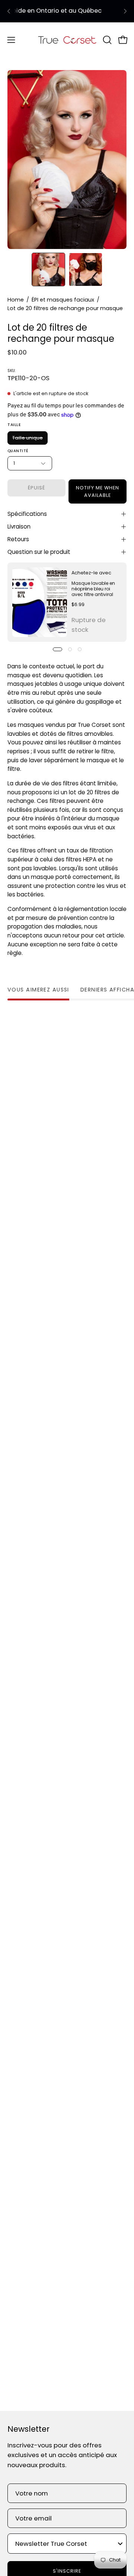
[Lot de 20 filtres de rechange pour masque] (48, 269)
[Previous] (9, 11)
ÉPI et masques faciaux (63, 300)
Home (16, 300)
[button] (106, 40)
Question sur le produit (39, 552)
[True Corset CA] (67, 40)
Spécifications (27, 514)
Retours (18, 539)
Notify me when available (97, 491)
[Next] (125, 11)
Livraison (19, 526)
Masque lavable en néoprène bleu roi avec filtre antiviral (93, 589)
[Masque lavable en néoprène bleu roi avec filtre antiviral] (40, 602)
